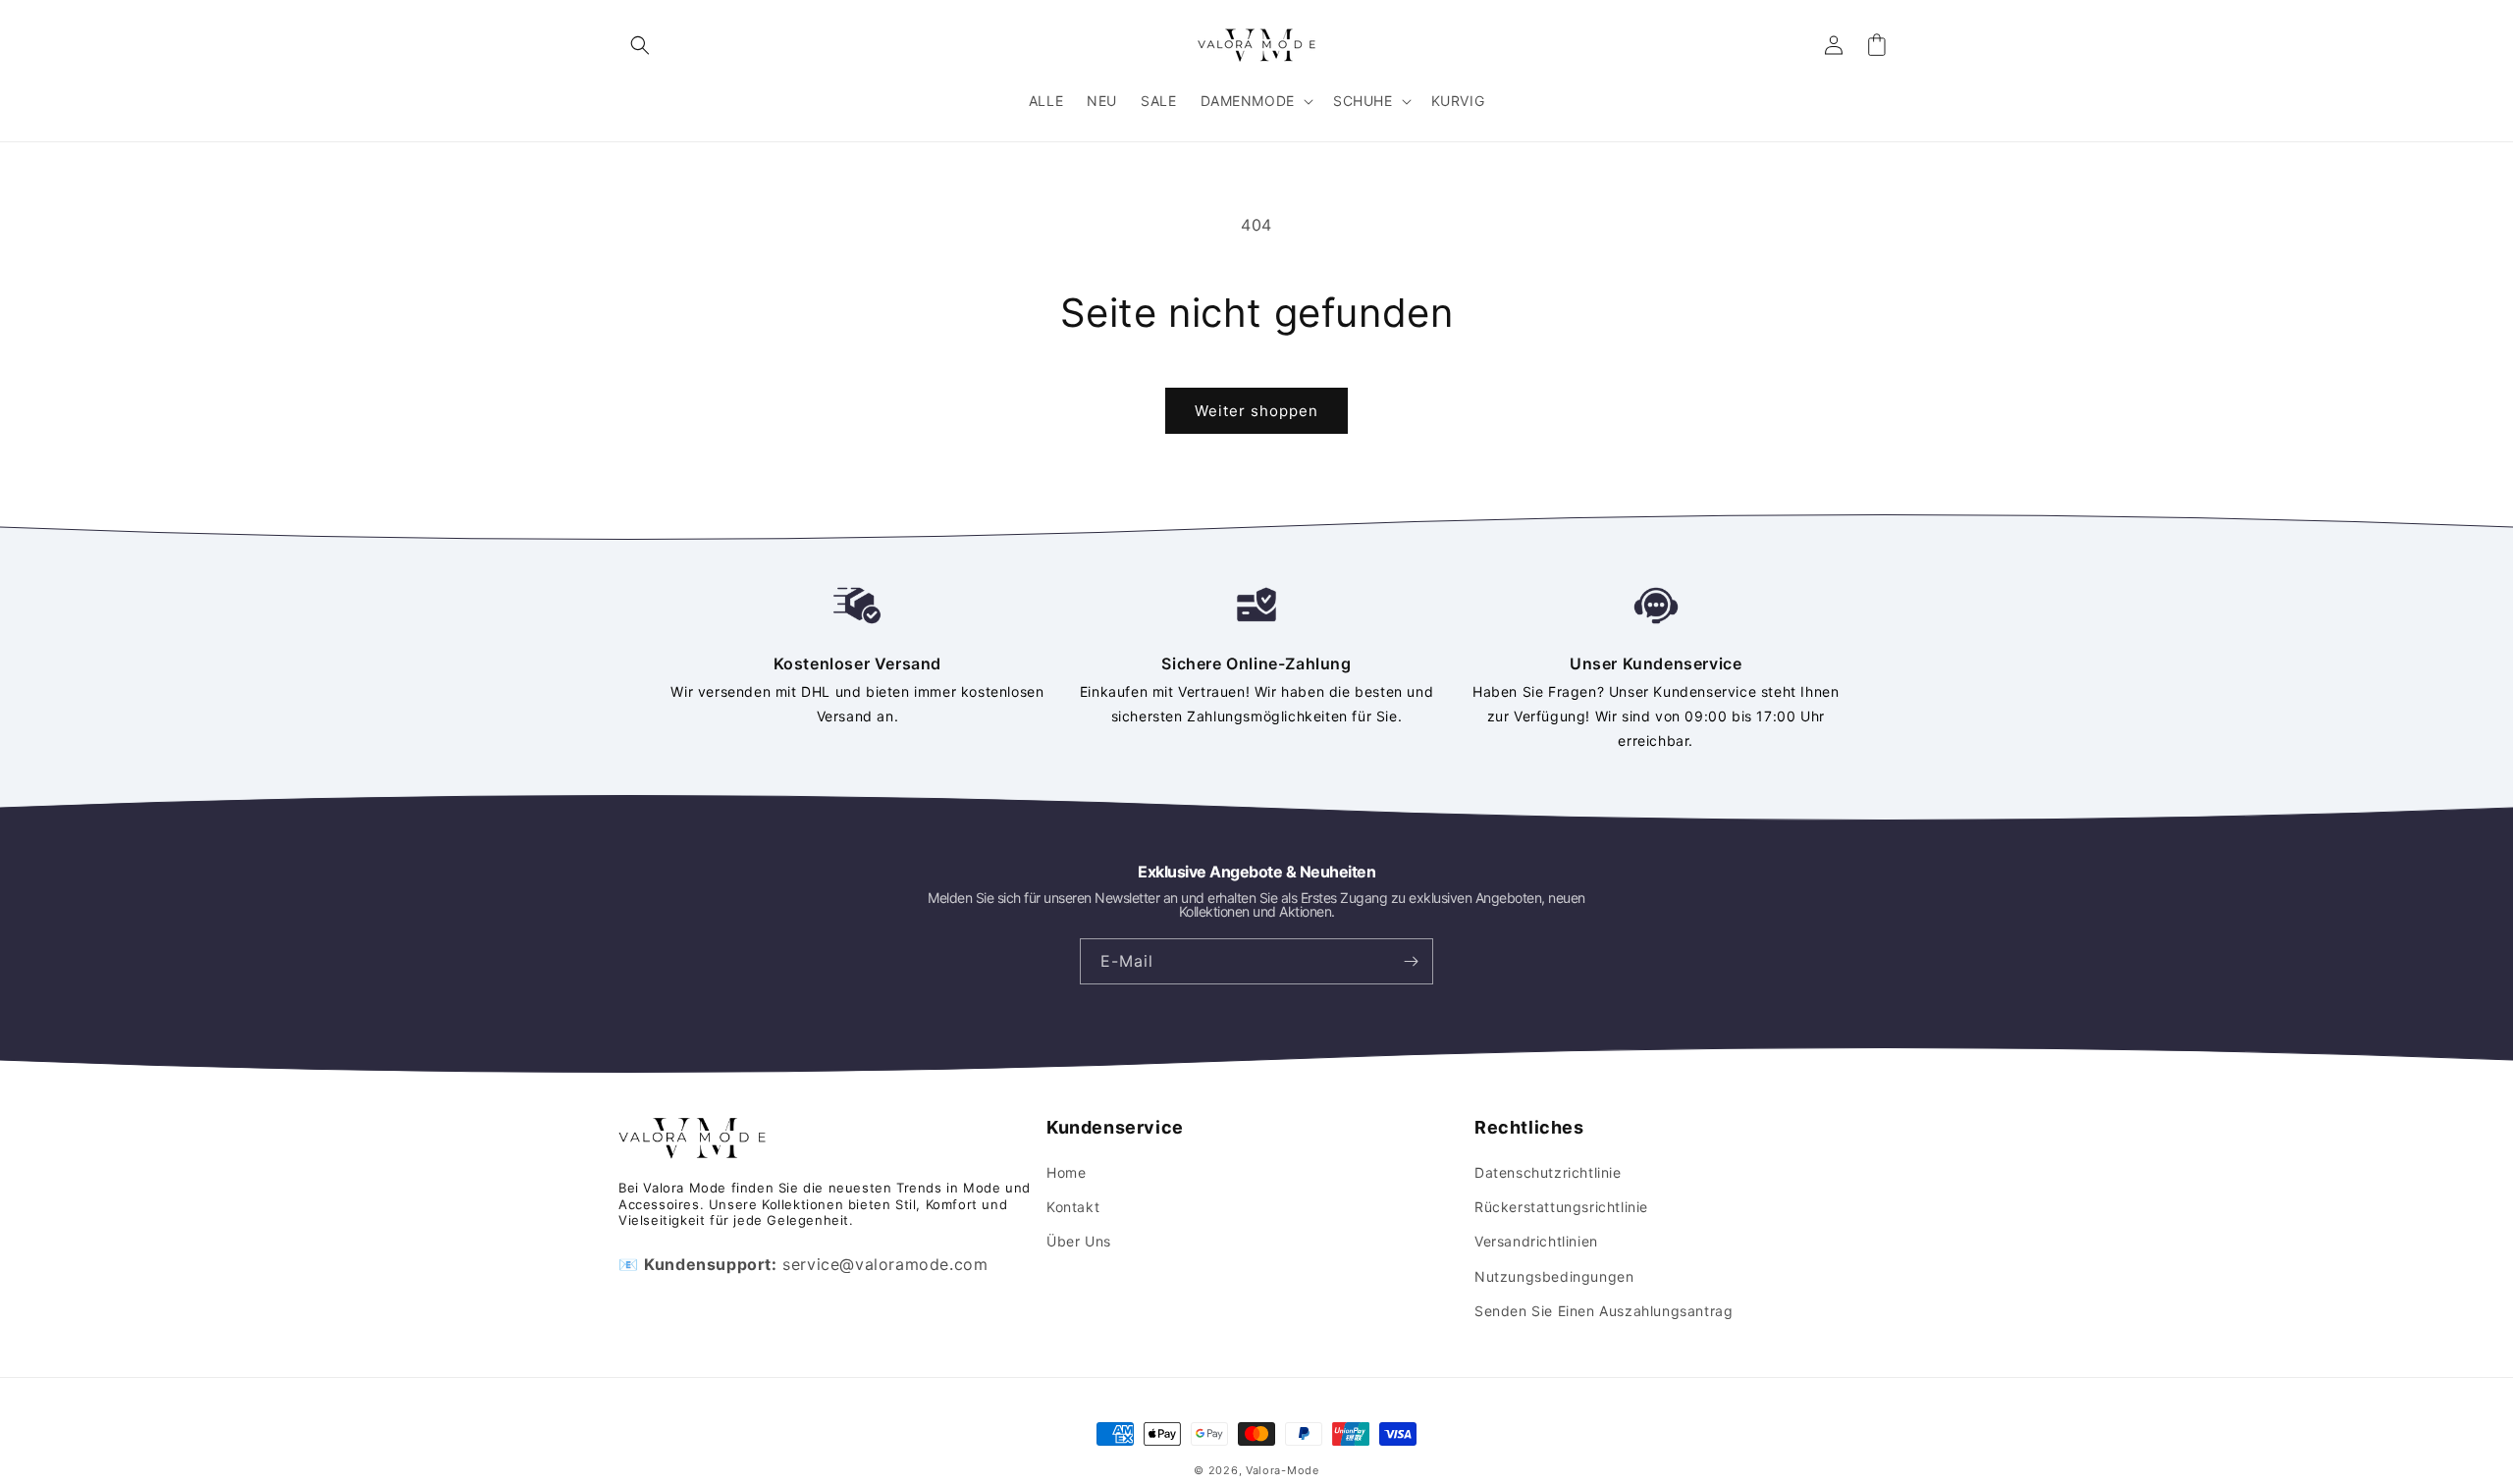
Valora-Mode (1283, 1470)
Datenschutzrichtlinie (1548, 1172)
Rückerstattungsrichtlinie (1561, 1207)
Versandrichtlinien (1536, 1241)
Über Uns (1079, 1241)
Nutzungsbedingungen (1554, 1276)
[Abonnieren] (1411, 961)
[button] (640, 45)
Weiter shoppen (1256, 411)
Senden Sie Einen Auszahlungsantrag (1604, 1311)
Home (1066, 1172)
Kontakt (1073, 1207)
